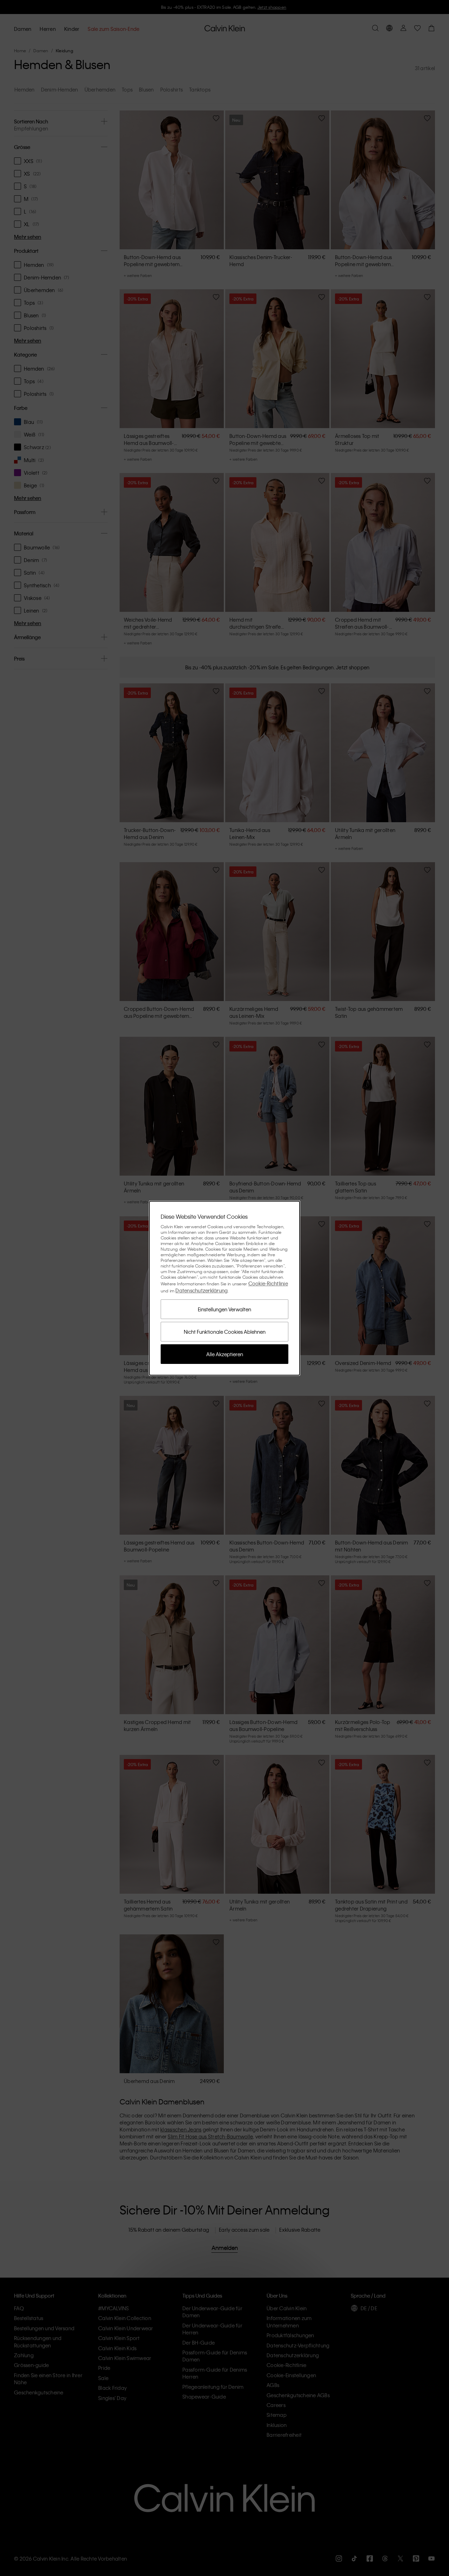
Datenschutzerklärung (202, 1290)
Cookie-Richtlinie (268, 1283)
